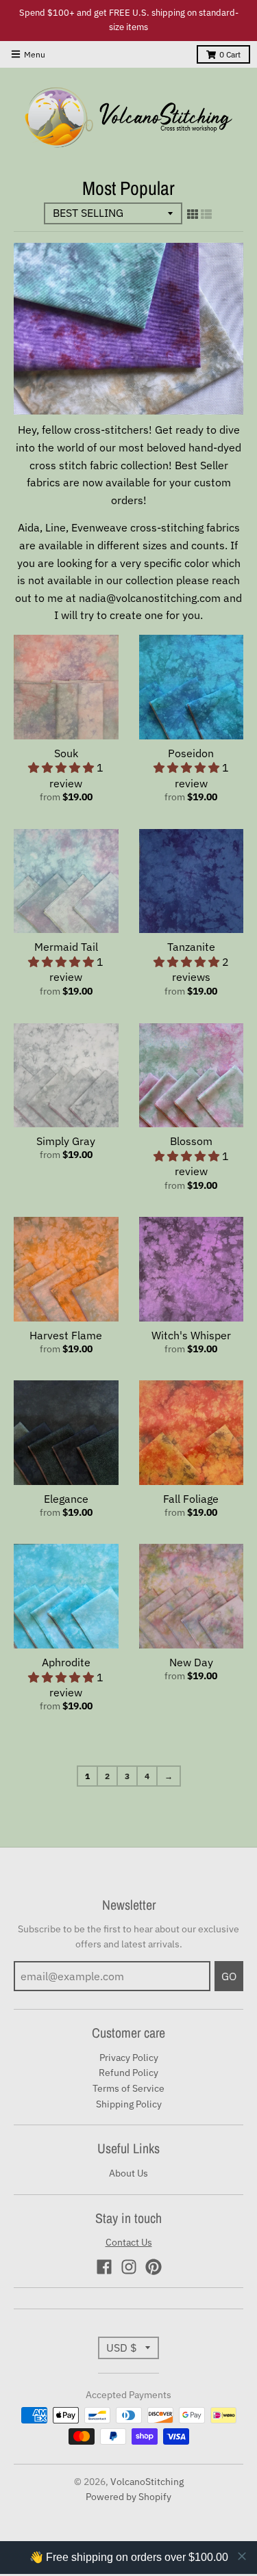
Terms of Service (128, 2088)
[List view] (206, 214)
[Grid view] (193, 214)
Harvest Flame (66, 1335)
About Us (128, 2173)
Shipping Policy (129, 2104)
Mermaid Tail (66, 947)
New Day (191, 1662)
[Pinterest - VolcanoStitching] (154, 2267)
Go (229, 1976)
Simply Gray (66, 1141)
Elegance (66, 1499)
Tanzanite (191, 947)
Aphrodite (66, 1662)
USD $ (122, 2348)
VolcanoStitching (147, 2482)
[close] (242, 2556)
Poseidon (191, 753)
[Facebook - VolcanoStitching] (104, 2267)
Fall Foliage (191, 1499)
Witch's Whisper (191, 1335)
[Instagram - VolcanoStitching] (129, 2267)
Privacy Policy (129, 2058)
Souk (66, 753)
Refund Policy (128, 2073)
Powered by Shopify (128, 2497)
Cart (230, 54)
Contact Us (129, 2242)
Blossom (191, 1141)
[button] (62, 767)
